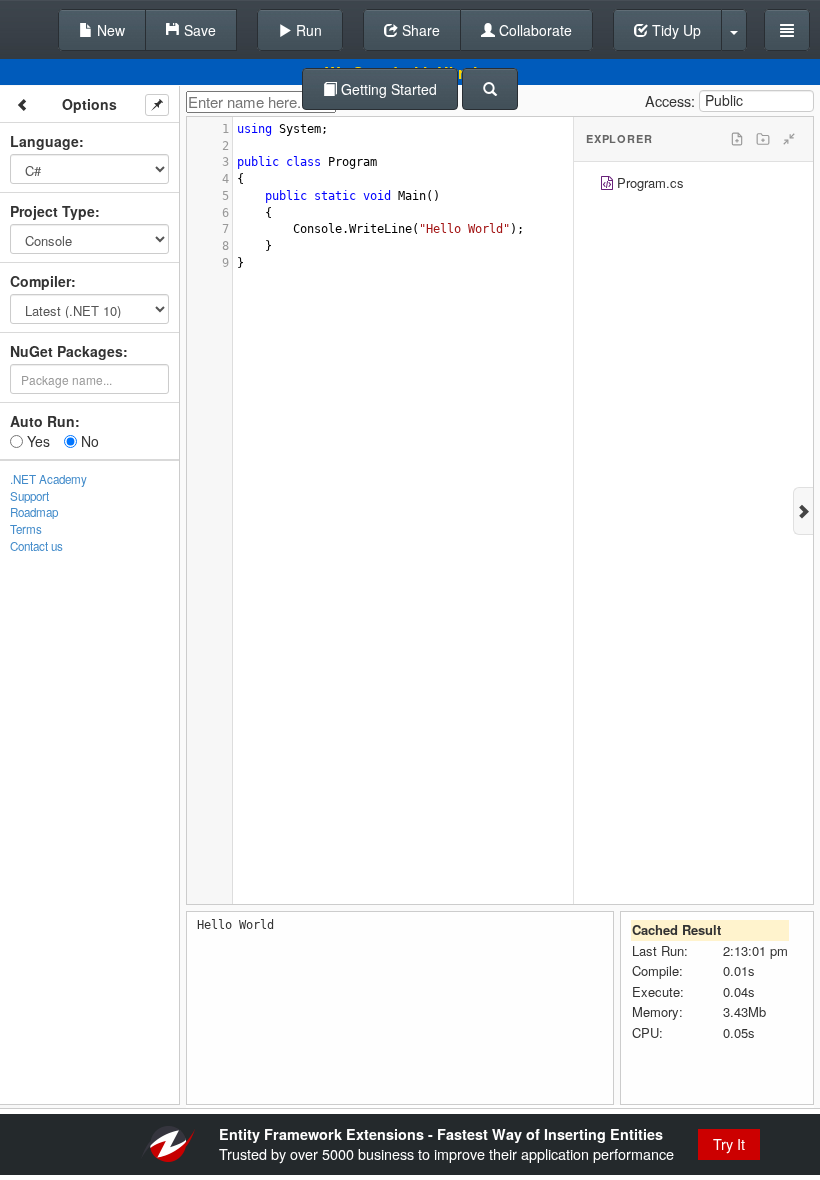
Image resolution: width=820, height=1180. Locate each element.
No (88, 441)
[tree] (693, 185)
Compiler (40, 281)
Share (419, 30)
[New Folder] (763, 139)
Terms (26, 529)
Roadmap (34, 512)
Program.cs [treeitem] (650, 182)
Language (44, 141)
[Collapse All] (789, 139)
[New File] (737, 139)
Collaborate (533, 30)
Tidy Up (674, 30)
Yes (36, 441)
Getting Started (387, 89)
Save (198, 30)
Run (307, 30)
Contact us (36, 546)
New (109, 30)
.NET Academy (48, 479)
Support (29, 496)
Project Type (52, 211)
